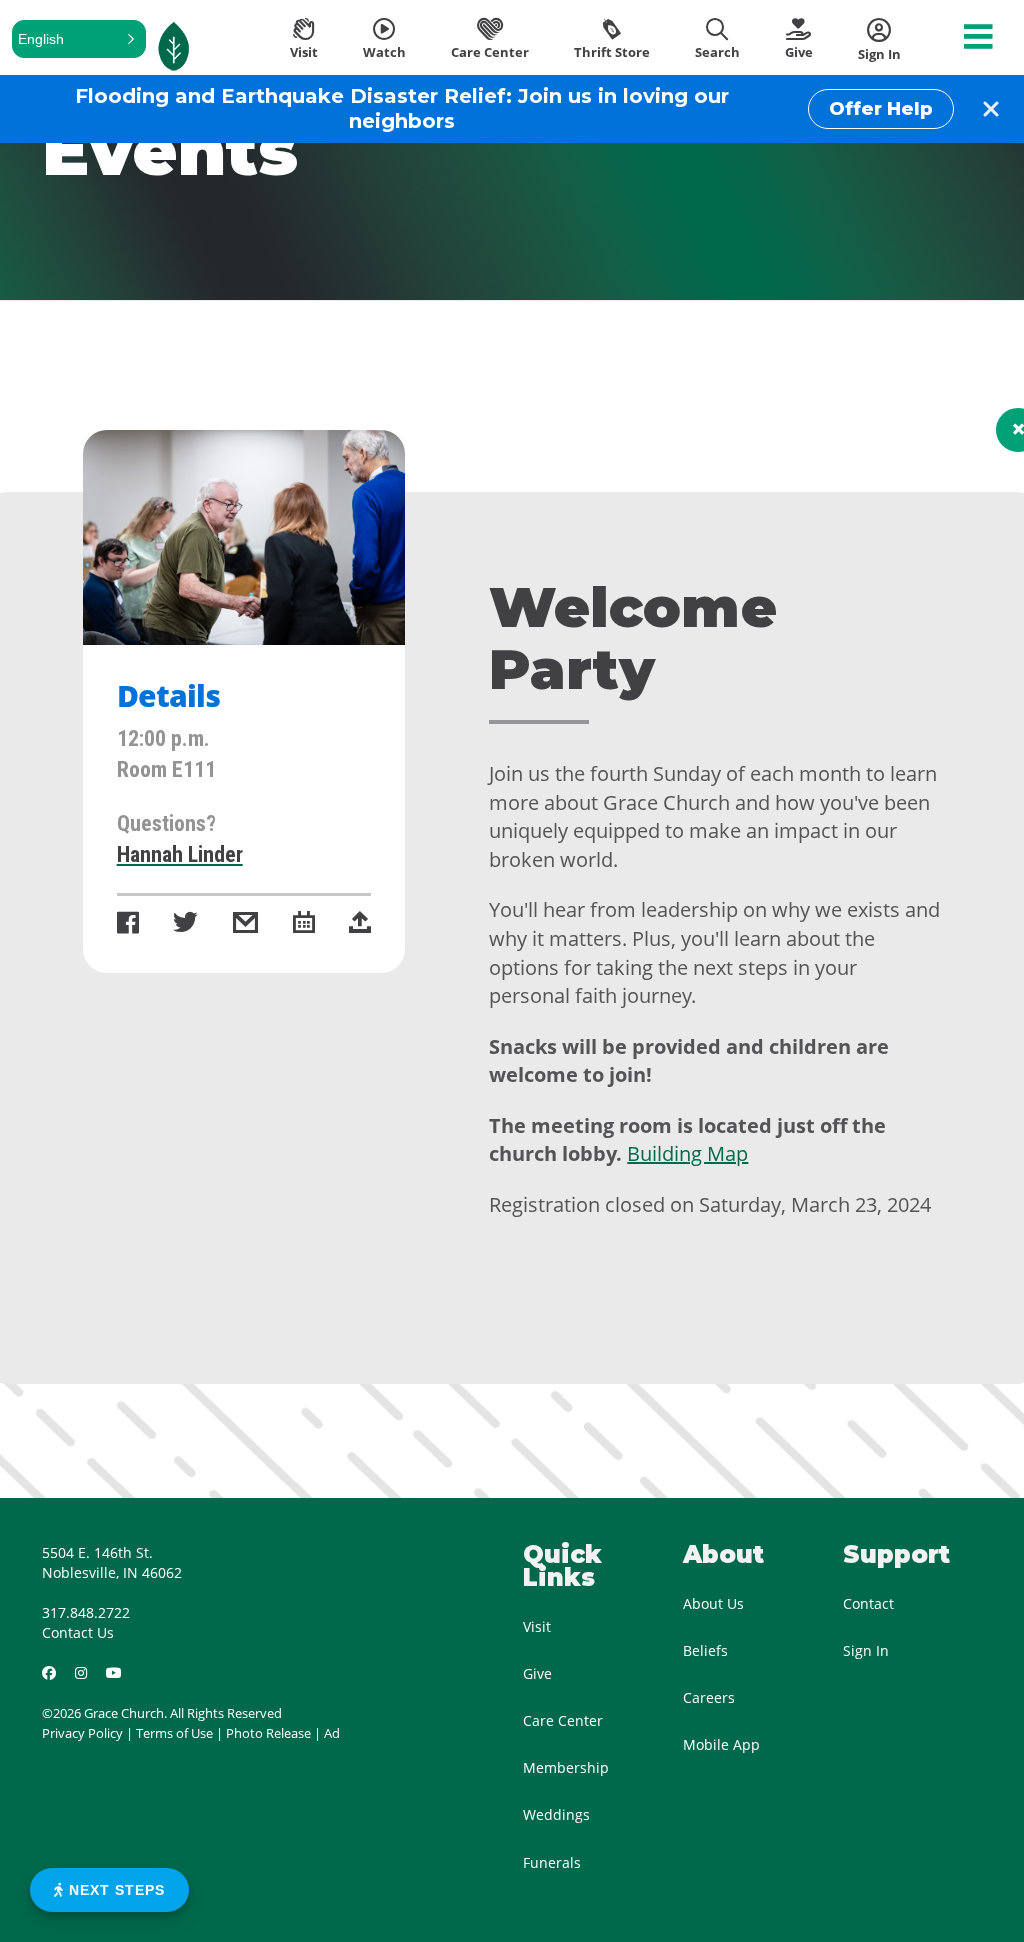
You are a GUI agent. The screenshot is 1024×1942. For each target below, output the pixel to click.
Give (537, 1673)
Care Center (563, 1720)
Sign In (866, 1650)
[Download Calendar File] (304, 924)
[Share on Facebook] (128, 924)
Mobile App (721, 1744)
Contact (868, 1603)
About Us (713, 1603)
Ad (332, 1733)
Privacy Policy (82, 1733)
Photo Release (268, 1733)
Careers (709, 1697)
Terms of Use (174, 1733)
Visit (537, 1626)
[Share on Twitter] (185, 924)
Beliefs (705, 1650)
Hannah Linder (180, 854)
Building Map (687, 1153)
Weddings (556, 1814)
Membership (566, 1767)
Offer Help (881, 109)
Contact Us (78, 1632)
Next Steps (114, 1890)
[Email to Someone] (245, 924)
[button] (79, 39)
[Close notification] (991, 109)
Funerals (552, 1862)
